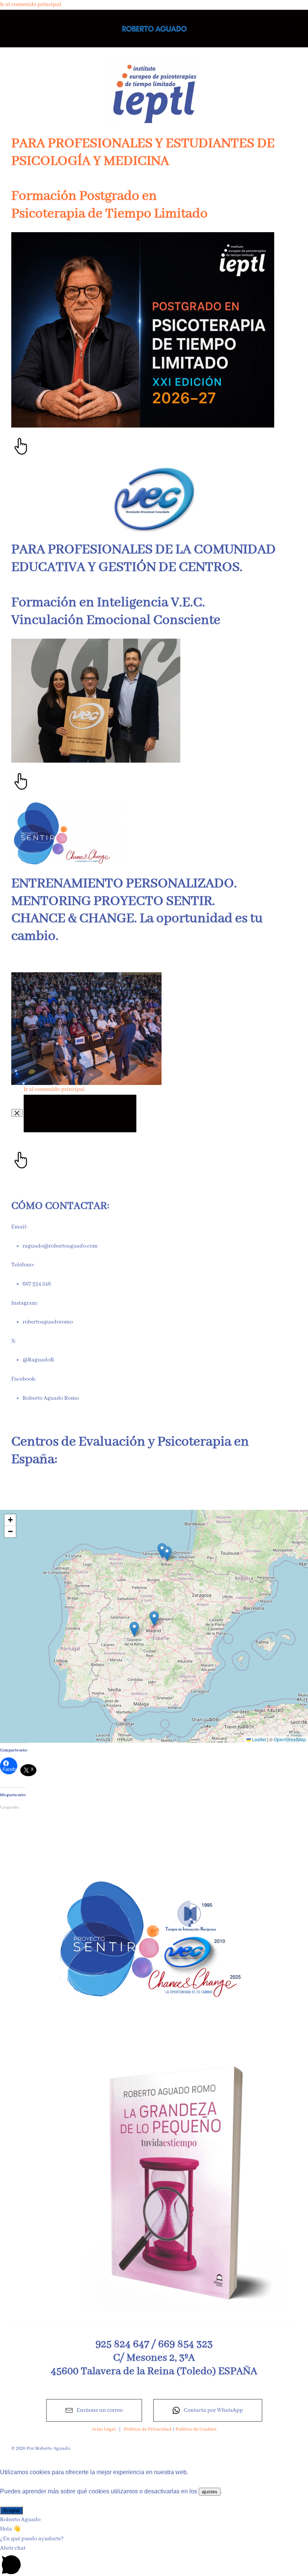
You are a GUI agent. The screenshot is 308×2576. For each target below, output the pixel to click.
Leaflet (258, 1739)
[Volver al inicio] (154, 29)
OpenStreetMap (290, 1739)
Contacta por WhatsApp (213, 2410)
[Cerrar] (17, 1113)
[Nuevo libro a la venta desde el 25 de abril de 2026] (154, 2183)
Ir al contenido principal (31, 5)
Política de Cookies (196, 2429)
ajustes (210, 2492)
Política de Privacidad (148, 2429)
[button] (293, 29)
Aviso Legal (104, 2429)
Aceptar (11, 2510)
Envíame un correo (100, 2410)
